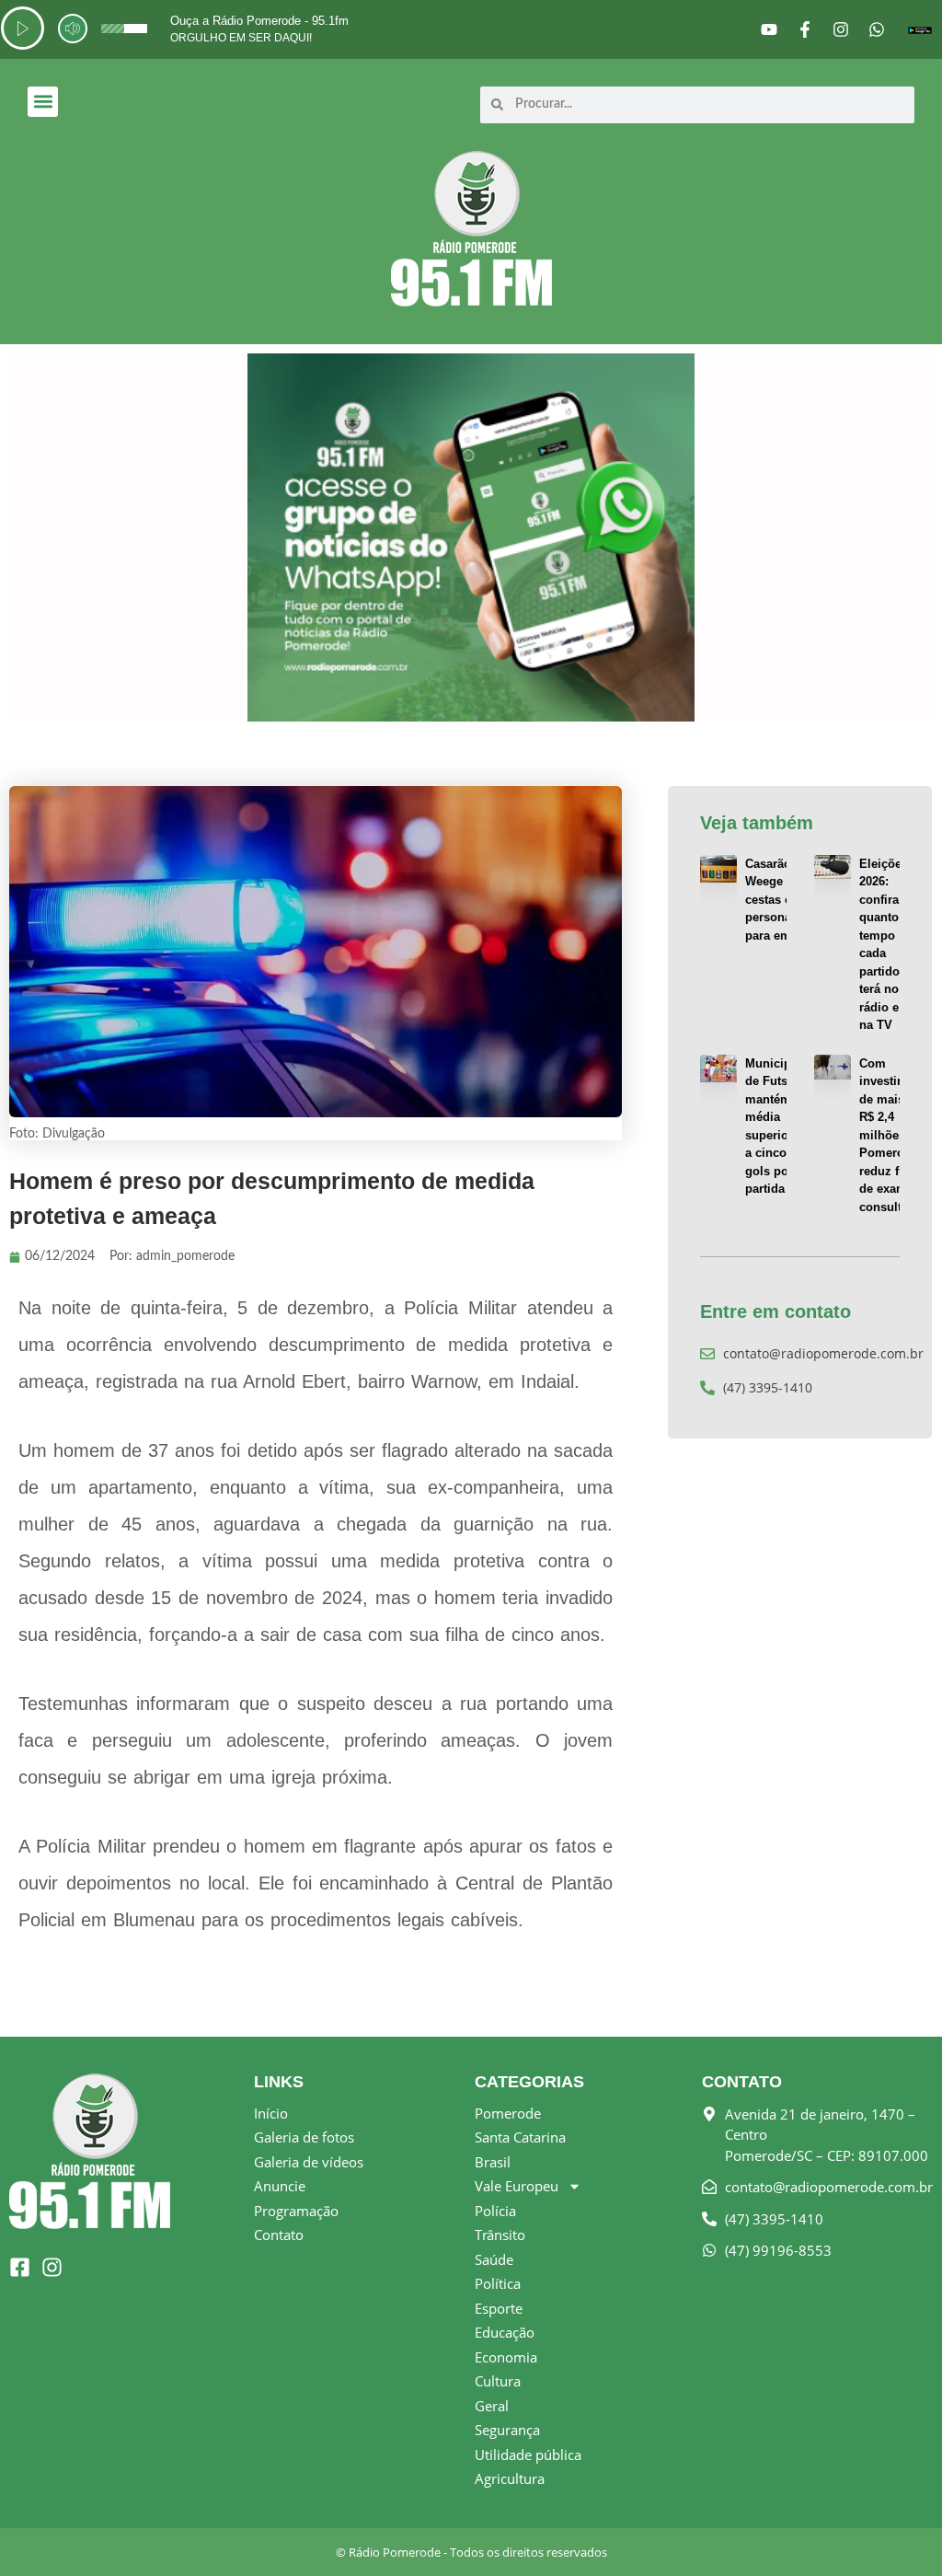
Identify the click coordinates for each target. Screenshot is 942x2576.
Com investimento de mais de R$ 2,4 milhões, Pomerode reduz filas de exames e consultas (896, 1135)
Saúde (494, 2259)
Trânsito (500, 2235)
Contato (279, 2235)
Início (271, 2113)
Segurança (507, 2430)
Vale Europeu (517, 2186)
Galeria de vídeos (309, 2162)
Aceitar (714, 2542)
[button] (43, 102)
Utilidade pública (528, 2455)
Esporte (499, 2308)
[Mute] (73, 29)
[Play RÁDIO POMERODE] (23, 28)
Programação (296, 2211)
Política (498, 2283)
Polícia (495, 2211)
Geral (492, 2406)
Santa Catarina (520, 2137)
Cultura (498, 2381)
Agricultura (510, 2478)
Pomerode (508, 2113)
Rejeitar (822, 2542)
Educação (505, 2332)
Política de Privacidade (180, 2559)
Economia (506, 2357)
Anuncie (280, 2186)
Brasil (493, 2162)
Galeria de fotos (304, 2137)
